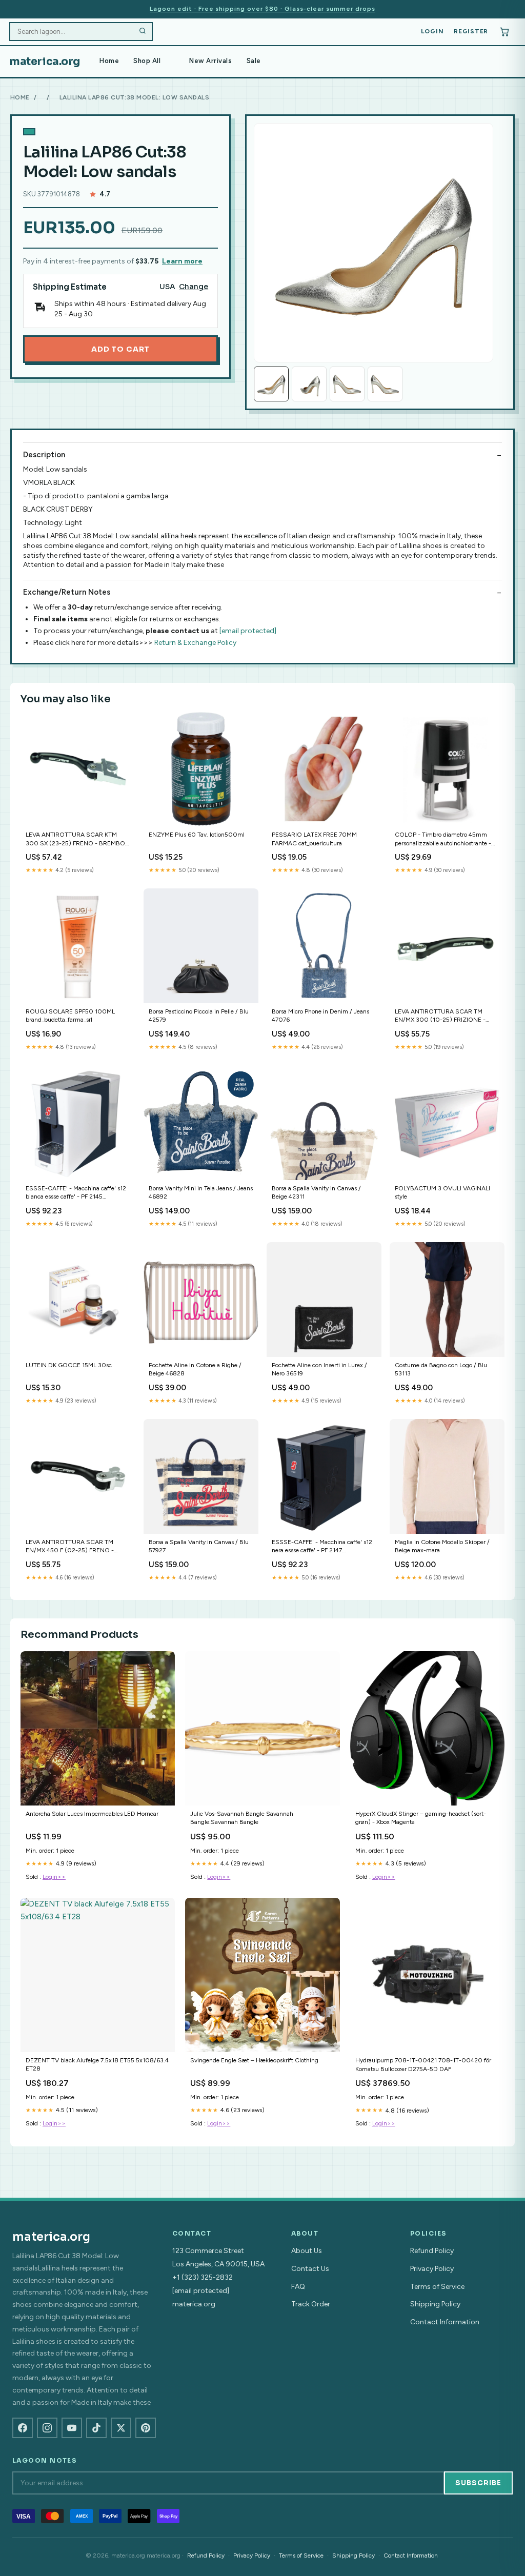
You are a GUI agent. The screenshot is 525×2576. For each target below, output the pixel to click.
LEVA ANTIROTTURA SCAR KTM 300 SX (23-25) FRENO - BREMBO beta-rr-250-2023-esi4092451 (75, 839)
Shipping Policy (435, 2304)
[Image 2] (309, 384)
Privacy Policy (432, 2269)
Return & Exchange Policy (195, 643)
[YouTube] (72, 2428)
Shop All (147, 61)
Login (432, 31)
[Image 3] (347, 384)
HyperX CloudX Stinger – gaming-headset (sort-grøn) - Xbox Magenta (421, 1818)
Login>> (54, 1877)
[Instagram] (47, 2428)
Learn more (182, 261)
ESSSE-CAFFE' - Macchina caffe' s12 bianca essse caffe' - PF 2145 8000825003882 (76, 1193)
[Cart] (504, 32)
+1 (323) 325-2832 (203, 2277)
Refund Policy (432, 2251)
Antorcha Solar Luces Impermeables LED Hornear (92, 1814)
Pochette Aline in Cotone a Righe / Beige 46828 (195, 1369)
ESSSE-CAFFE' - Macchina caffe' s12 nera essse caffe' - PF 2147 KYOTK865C (322, 1547)
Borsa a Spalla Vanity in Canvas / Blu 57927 (199, 1546)
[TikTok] (96, 2428)
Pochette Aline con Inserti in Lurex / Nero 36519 (319, 1369)
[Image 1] (271, 384)
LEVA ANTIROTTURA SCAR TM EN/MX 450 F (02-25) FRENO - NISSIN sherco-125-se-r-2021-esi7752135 (70, 1547)
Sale (254, 61)
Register (471, 31)
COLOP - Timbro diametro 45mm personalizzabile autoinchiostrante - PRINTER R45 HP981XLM (443, 839)
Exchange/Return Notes (67, 592)
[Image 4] (385, 384)
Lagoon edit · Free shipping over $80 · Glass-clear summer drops (262, 9)
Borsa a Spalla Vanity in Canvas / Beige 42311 (316, 1192)
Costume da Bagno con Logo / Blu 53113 (441, 1369)
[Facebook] (23, 2428)
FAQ (298, 2287)
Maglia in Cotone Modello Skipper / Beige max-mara (442, 1546)
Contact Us (310, 2269)
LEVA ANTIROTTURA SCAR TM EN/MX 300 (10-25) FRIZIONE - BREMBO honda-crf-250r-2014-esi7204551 (440, 1016)
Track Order (311, 2304)
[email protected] (248, 631)
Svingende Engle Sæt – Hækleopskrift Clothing (254, 2060)
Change (194, 287)
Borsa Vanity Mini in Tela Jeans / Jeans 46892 (201, 1192)
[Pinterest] (146, 2428)
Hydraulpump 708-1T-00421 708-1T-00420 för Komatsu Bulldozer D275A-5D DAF (423, 2064)
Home (109, 61)
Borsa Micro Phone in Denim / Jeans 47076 (320, 1016)
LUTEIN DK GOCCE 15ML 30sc (69, 1365)
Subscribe (478, 2483)
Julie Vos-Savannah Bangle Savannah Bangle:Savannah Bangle (242, 1818)
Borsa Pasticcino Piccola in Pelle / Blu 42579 (199, 1016)
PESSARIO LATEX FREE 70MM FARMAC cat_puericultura (314, 839)
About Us (307, 2251)
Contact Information (445, 2322)
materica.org (45, 62)
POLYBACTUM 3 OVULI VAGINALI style (442, 1192)
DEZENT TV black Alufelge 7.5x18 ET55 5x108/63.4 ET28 (97, 2064)
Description (44, 455)
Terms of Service (437, 2287)
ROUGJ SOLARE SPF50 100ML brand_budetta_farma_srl (70, 1016)
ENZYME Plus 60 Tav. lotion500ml (197, 835)
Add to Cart (120, 349)
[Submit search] (143, 32)
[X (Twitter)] (121, 2428)
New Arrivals (210, 61)
